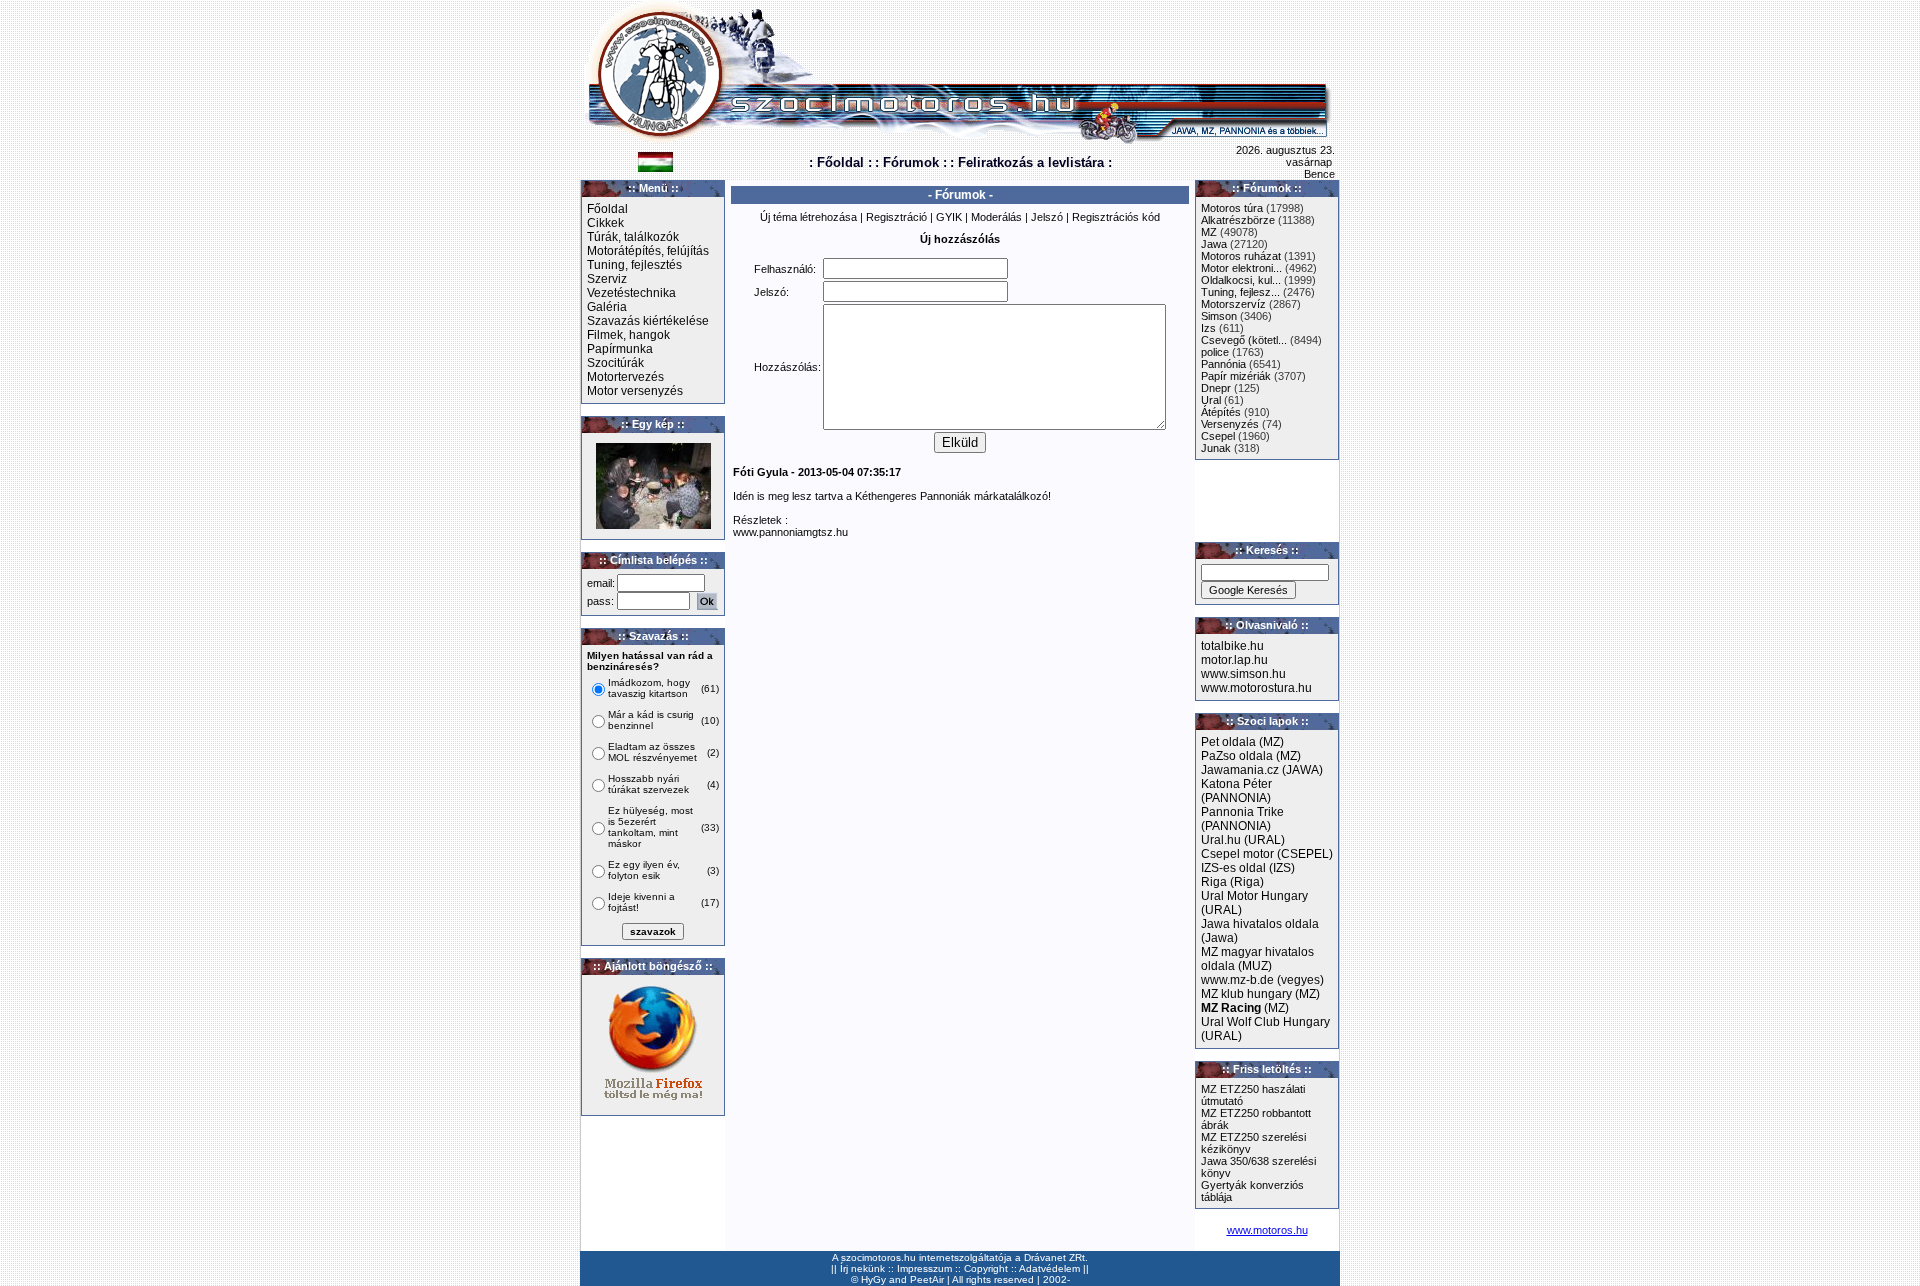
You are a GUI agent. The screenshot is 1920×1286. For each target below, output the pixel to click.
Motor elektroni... (1241, 268)
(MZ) (1245, 1008)
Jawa (1214, 244)
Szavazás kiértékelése (648, 321)
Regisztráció (896, 217)
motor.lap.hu (1234, 660)
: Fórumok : (911, 162)
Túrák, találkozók (633, 237)
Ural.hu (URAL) (1243, 840)
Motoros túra (1232, 208)
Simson (1219, 316)
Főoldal (607, 209)
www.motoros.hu (1267, 1230)
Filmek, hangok (628, 335)
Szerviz (607, 279)
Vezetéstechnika (631, 293)
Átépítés (1221, 412)
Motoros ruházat (1241, 256)
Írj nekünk (862, 1268)
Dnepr (1216, 388)
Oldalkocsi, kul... (1241, 280)
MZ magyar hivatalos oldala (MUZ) (1257, 959)
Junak (1216, 448)
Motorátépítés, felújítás (648, 251)
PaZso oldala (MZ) (1251, 756)
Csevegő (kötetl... (1244, 340)
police (1215, 352)
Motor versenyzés (635, 391)
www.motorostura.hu (1256, 688)
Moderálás (996, 217)
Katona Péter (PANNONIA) (1236, 791)
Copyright (986, 1268)
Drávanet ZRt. (1056, 1257)
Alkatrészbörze (1238, 220)
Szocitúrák (615, 363)
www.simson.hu (1243, 674)
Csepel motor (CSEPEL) (1267, 854)
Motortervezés (625, 377)
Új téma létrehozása (808, 217)
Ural (1211, 400)
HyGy (873, 1279)
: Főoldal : (840, 162)
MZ (1209, 232)
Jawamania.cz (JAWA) (1262, 770)
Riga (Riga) (1232, 882)
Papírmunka (620, 349)
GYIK (949, 217)
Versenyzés (1230, 424)
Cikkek (605, 223)
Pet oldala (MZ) (1242, 742)
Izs (1208, 328)
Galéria (607, 307)
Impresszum (924, 1268)
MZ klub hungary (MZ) (1260, 994)
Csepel (1218, 436)
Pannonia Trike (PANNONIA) (1242, 819)
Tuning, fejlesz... (1240, 292)
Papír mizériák (1236, 376)
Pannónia (1223, 364)
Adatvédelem (1049, 1268)
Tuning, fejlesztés (634, 265)
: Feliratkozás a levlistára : (1031, 162)
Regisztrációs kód (1116, 217)
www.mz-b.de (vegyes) (1262, 980)
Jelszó (1047, 217)
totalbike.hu (1232, 646)
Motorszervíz (1233, 304)
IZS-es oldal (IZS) (1248, 868)
